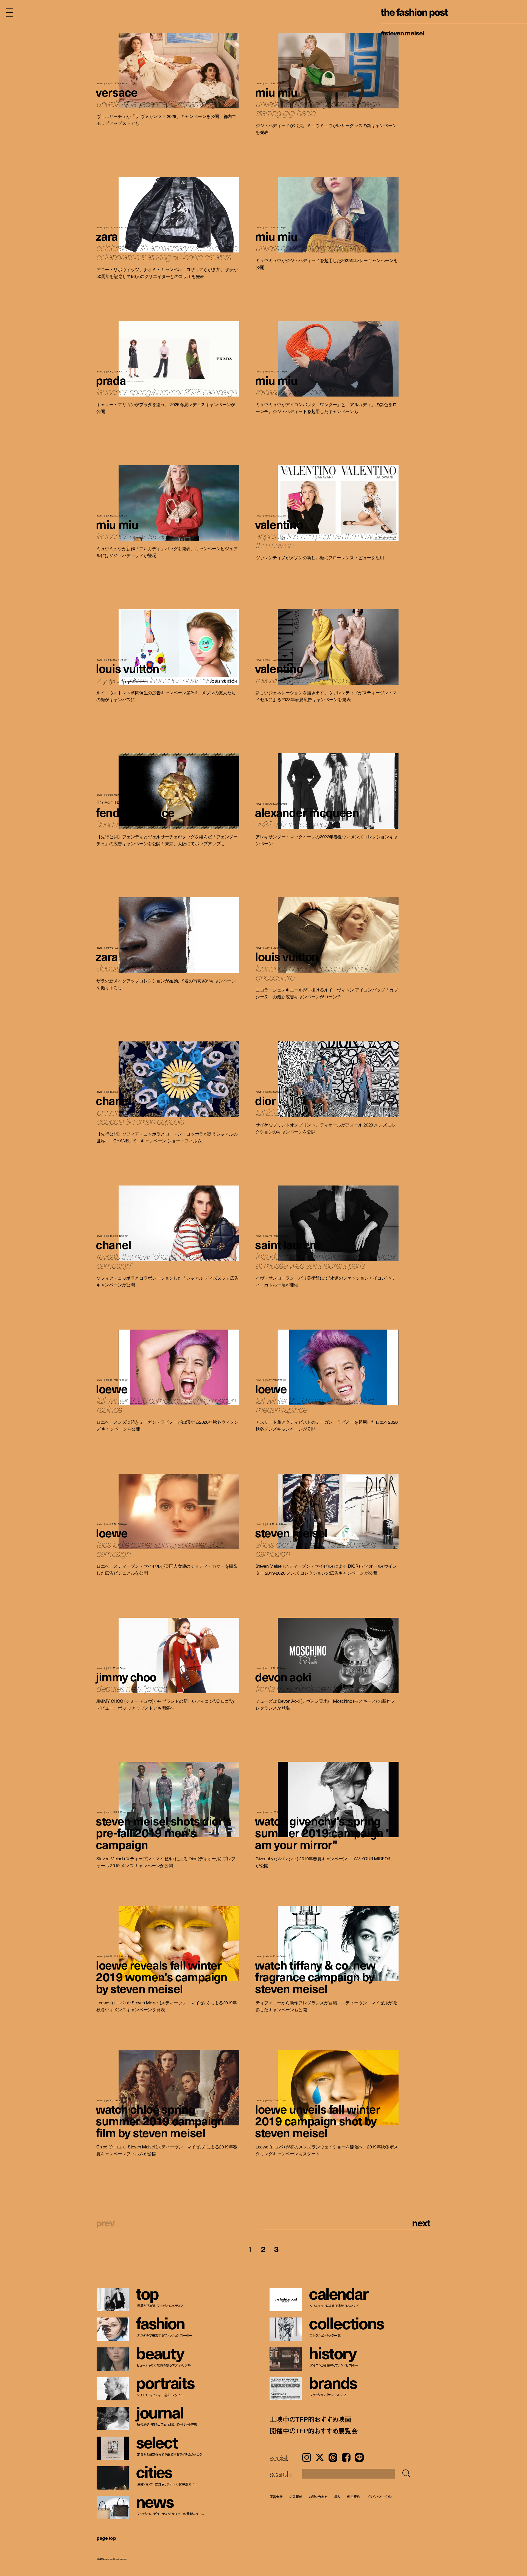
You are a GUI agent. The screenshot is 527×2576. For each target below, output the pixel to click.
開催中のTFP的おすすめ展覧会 (314, 2431)
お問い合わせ (318, 2497)
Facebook (346, 2457)
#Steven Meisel (402, 33)
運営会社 (276, 2497)
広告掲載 (296, 2497)
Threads (333, 2457)
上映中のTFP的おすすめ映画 (310, 2419)
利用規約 (354, 2497)
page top (106, 2538)
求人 (337, 2497)
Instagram (307, 2457)
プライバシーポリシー (381, 2497)
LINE (359, 2457)
